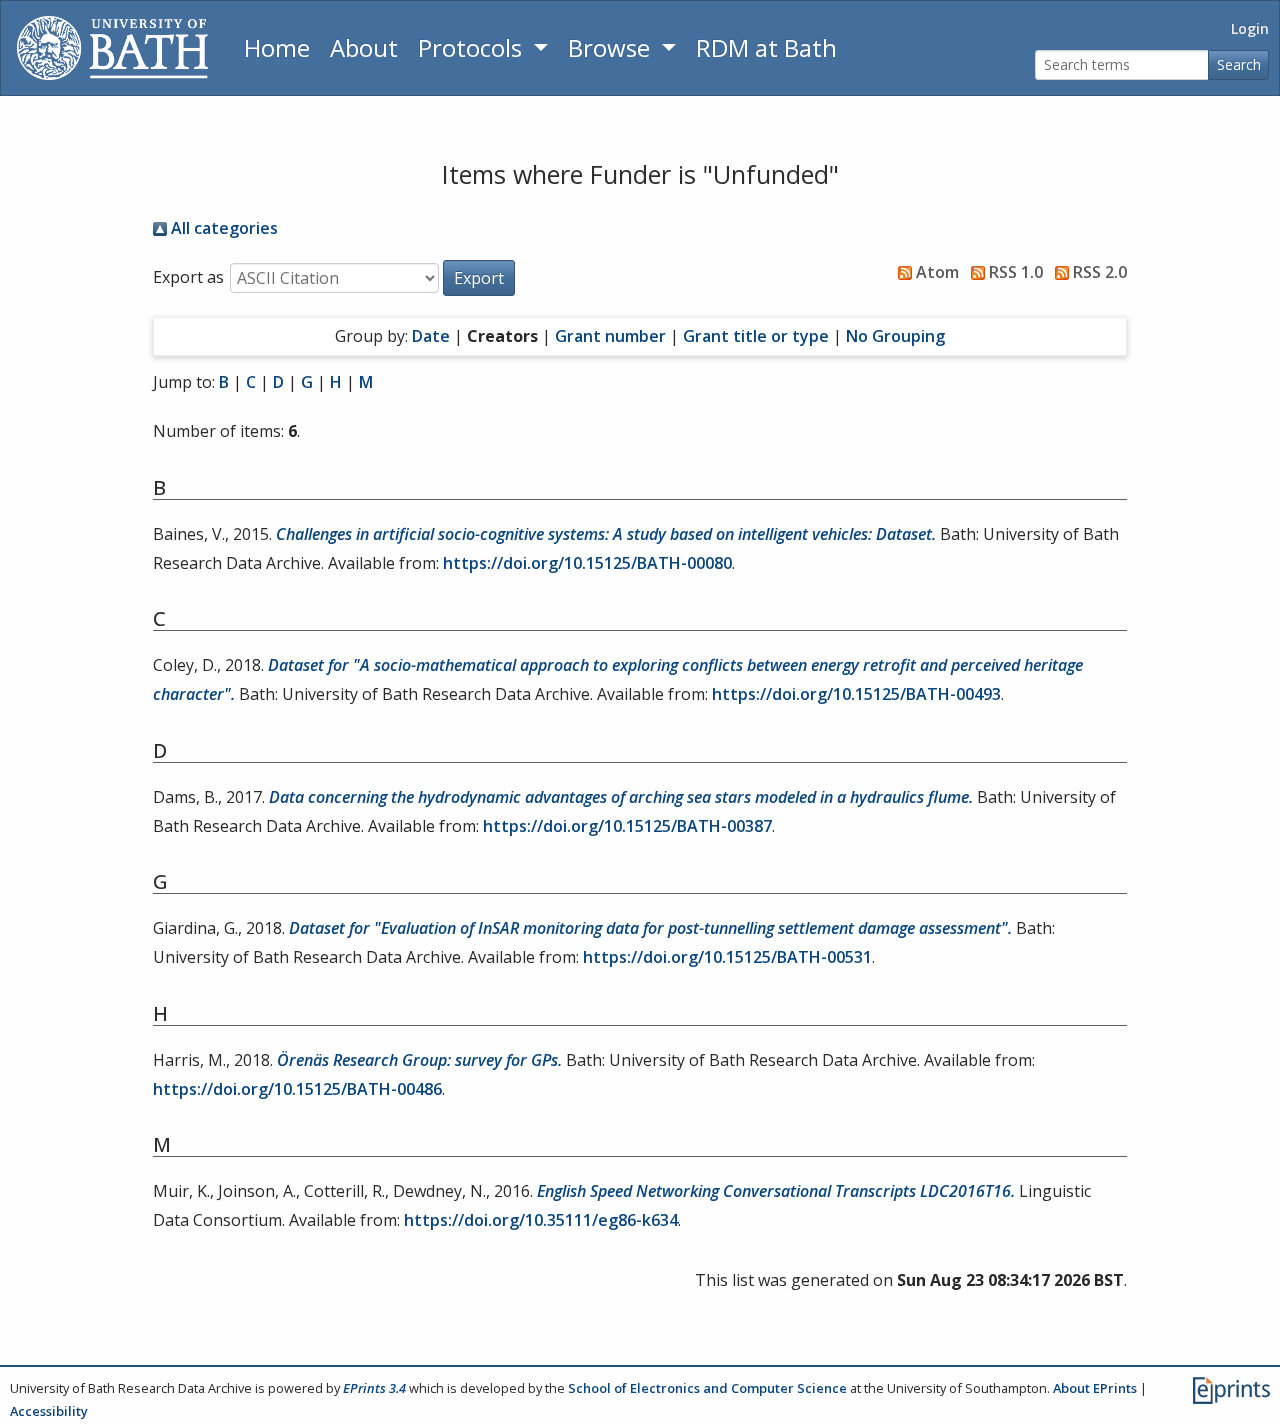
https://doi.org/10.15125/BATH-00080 (587, 563)
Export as (188, 277)
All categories (222, 228)
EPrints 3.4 (374, 1388)
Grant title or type (756, 336)
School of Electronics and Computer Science (707, 1388)
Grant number (610, 336)
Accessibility (49, 1411)
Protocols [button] (473, 47)
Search (1239, 64)
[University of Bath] (112, 48)
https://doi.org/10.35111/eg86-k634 (541, 1220)
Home (277, 47)
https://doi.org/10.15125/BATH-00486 (297, 1089)
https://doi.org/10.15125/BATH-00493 (856, 694)
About (364, 47)
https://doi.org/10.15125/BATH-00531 (727, 957)
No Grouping (895, 336)
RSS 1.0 (1014, 272)
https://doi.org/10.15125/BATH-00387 (627, 826)
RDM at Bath (766, 47)
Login (1250, 28)
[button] (479, 278)
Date (431, 336)
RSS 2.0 (1098, 272)
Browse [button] (612, 47)
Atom (935, 272)
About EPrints (1095, 1388)
